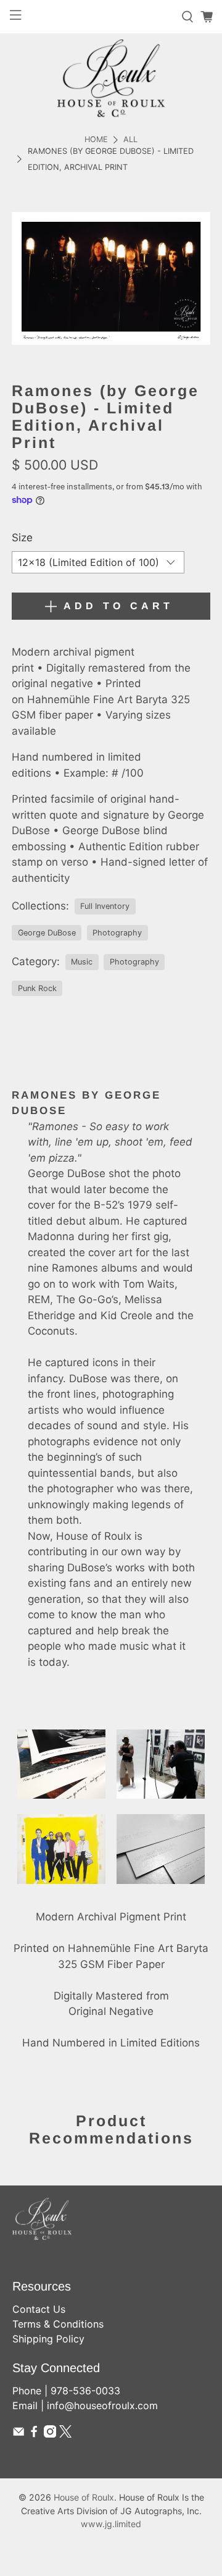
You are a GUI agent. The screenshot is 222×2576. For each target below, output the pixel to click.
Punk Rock (37, 988)
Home (96, 140)
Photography (117, 933)
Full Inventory (105, 906)
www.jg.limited (111, 2524)
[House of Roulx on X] (65, 2434)
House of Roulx (84, 2497)
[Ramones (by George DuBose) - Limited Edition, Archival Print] (111, 278)
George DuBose (47, 933)
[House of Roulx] (111, 78)
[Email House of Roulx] (18, 2434)
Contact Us (39, 2309)
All (130, 140)
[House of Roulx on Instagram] (50, 2434)
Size (22, 538)
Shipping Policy (48, 2339)
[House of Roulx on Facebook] (34, 2434)
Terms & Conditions (58, 2324)
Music (82, 962)
